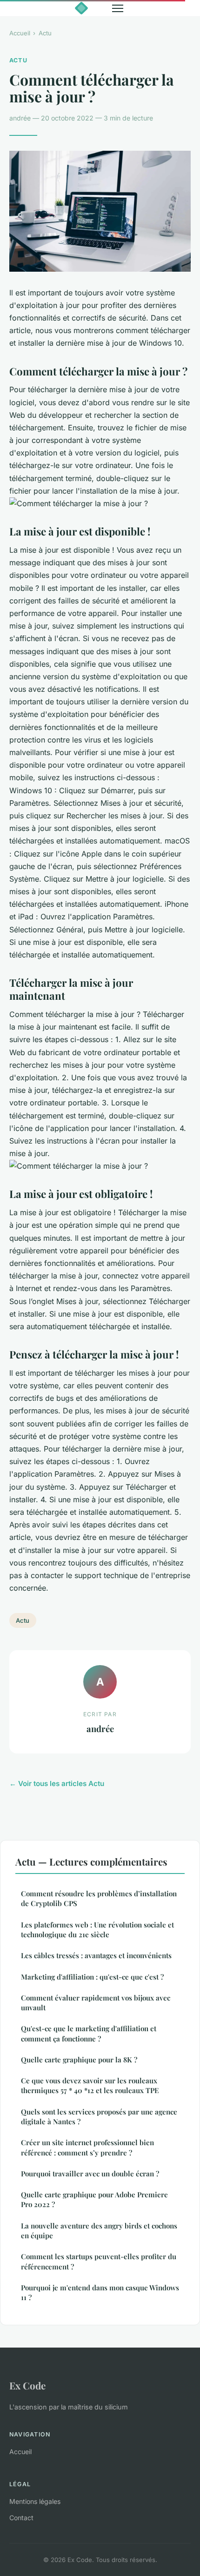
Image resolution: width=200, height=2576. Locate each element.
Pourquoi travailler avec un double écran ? (90, 2174)
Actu (45, 33)
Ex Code (27, 2385)
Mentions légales (35, 2501)
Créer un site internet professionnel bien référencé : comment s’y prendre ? (87, 2147)
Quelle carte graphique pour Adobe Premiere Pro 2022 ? (94, 2199)
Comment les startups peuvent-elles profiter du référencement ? (99, 2261)
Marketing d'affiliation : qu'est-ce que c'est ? (92, 1977)
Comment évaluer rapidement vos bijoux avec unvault (96, 2003)
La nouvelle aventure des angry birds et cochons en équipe (99, 2231)
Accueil (20, 33)
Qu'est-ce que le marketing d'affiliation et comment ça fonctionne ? (89, 2033)
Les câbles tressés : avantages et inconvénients (96, 1955)
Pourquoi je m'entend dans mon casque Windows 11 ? (100, 2292)
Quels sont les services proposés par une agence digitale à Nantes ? (99, 2117)
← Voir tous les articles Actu (57, 1783)
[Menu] (118, 8)
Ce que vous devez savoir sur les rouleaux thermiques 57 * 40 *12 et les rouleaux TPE (90, 2085)
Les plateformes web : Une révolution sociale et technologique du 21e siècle (97, 1930)
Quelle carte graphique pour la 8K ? (79, 2060)
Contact (21, 2518)
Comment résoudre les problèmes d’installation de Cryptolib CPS (99, 1898)
